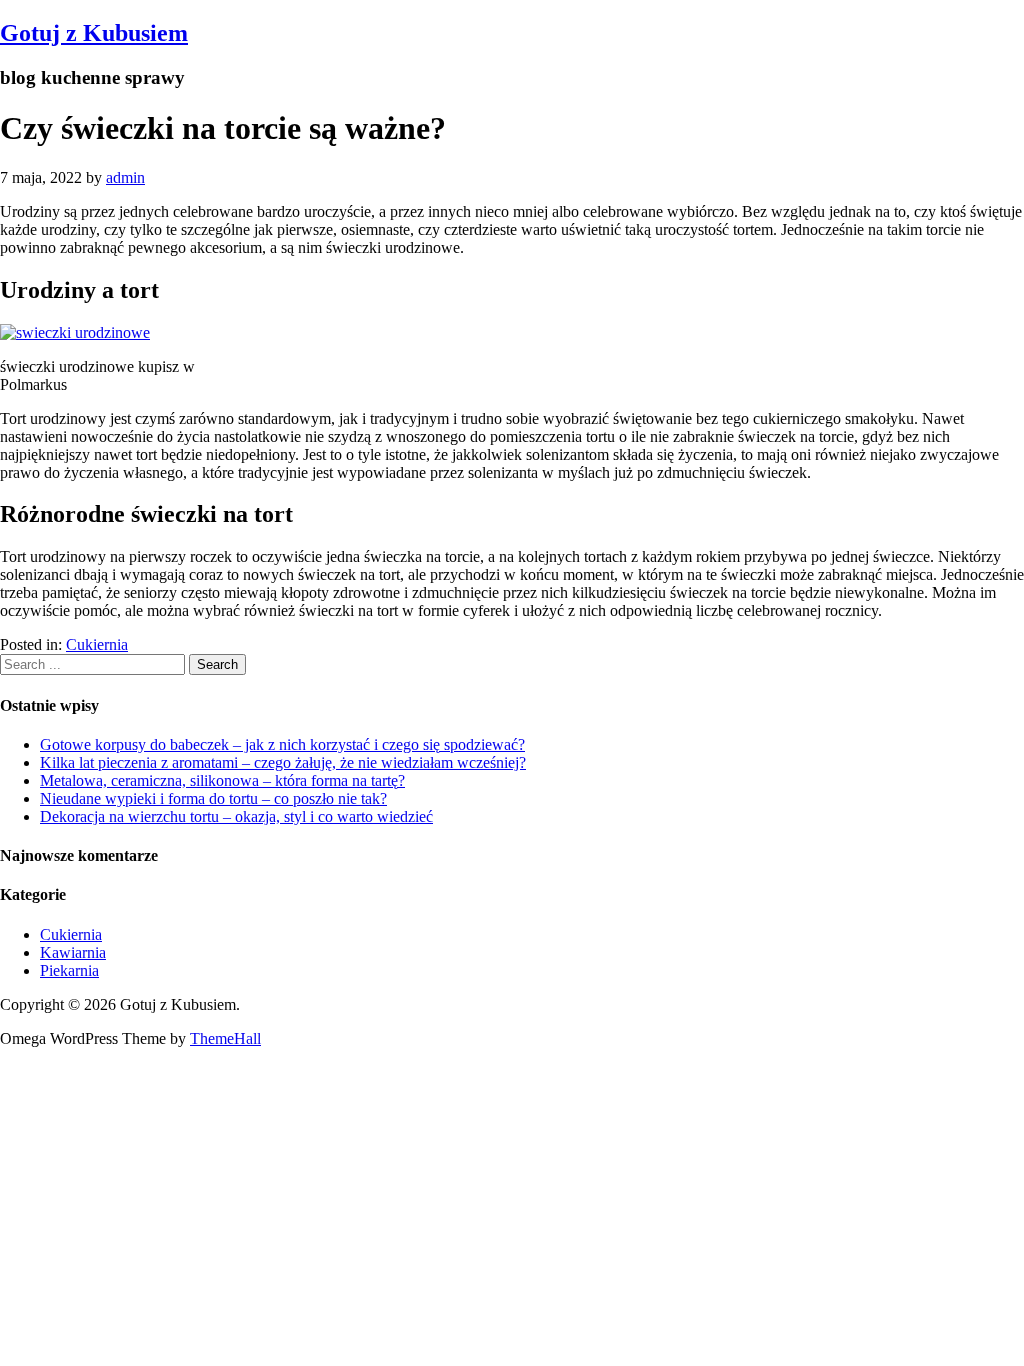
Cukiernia (97, 644)
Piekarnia (69, 970)
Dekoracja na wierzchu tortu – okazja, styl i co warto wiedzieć (236, 816)
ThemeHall (225, 1038)
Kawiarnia (73, 952)
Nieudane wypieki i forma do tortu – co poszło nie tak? (213, 798)
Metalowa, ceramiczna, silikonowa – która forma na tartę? (222, 780)
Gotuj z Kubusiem (94, 33)
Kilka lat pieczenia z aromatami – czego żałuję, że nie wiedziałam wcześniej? (283, 762)
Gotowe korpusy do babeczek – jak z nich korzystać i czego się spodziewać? (282, 744)
